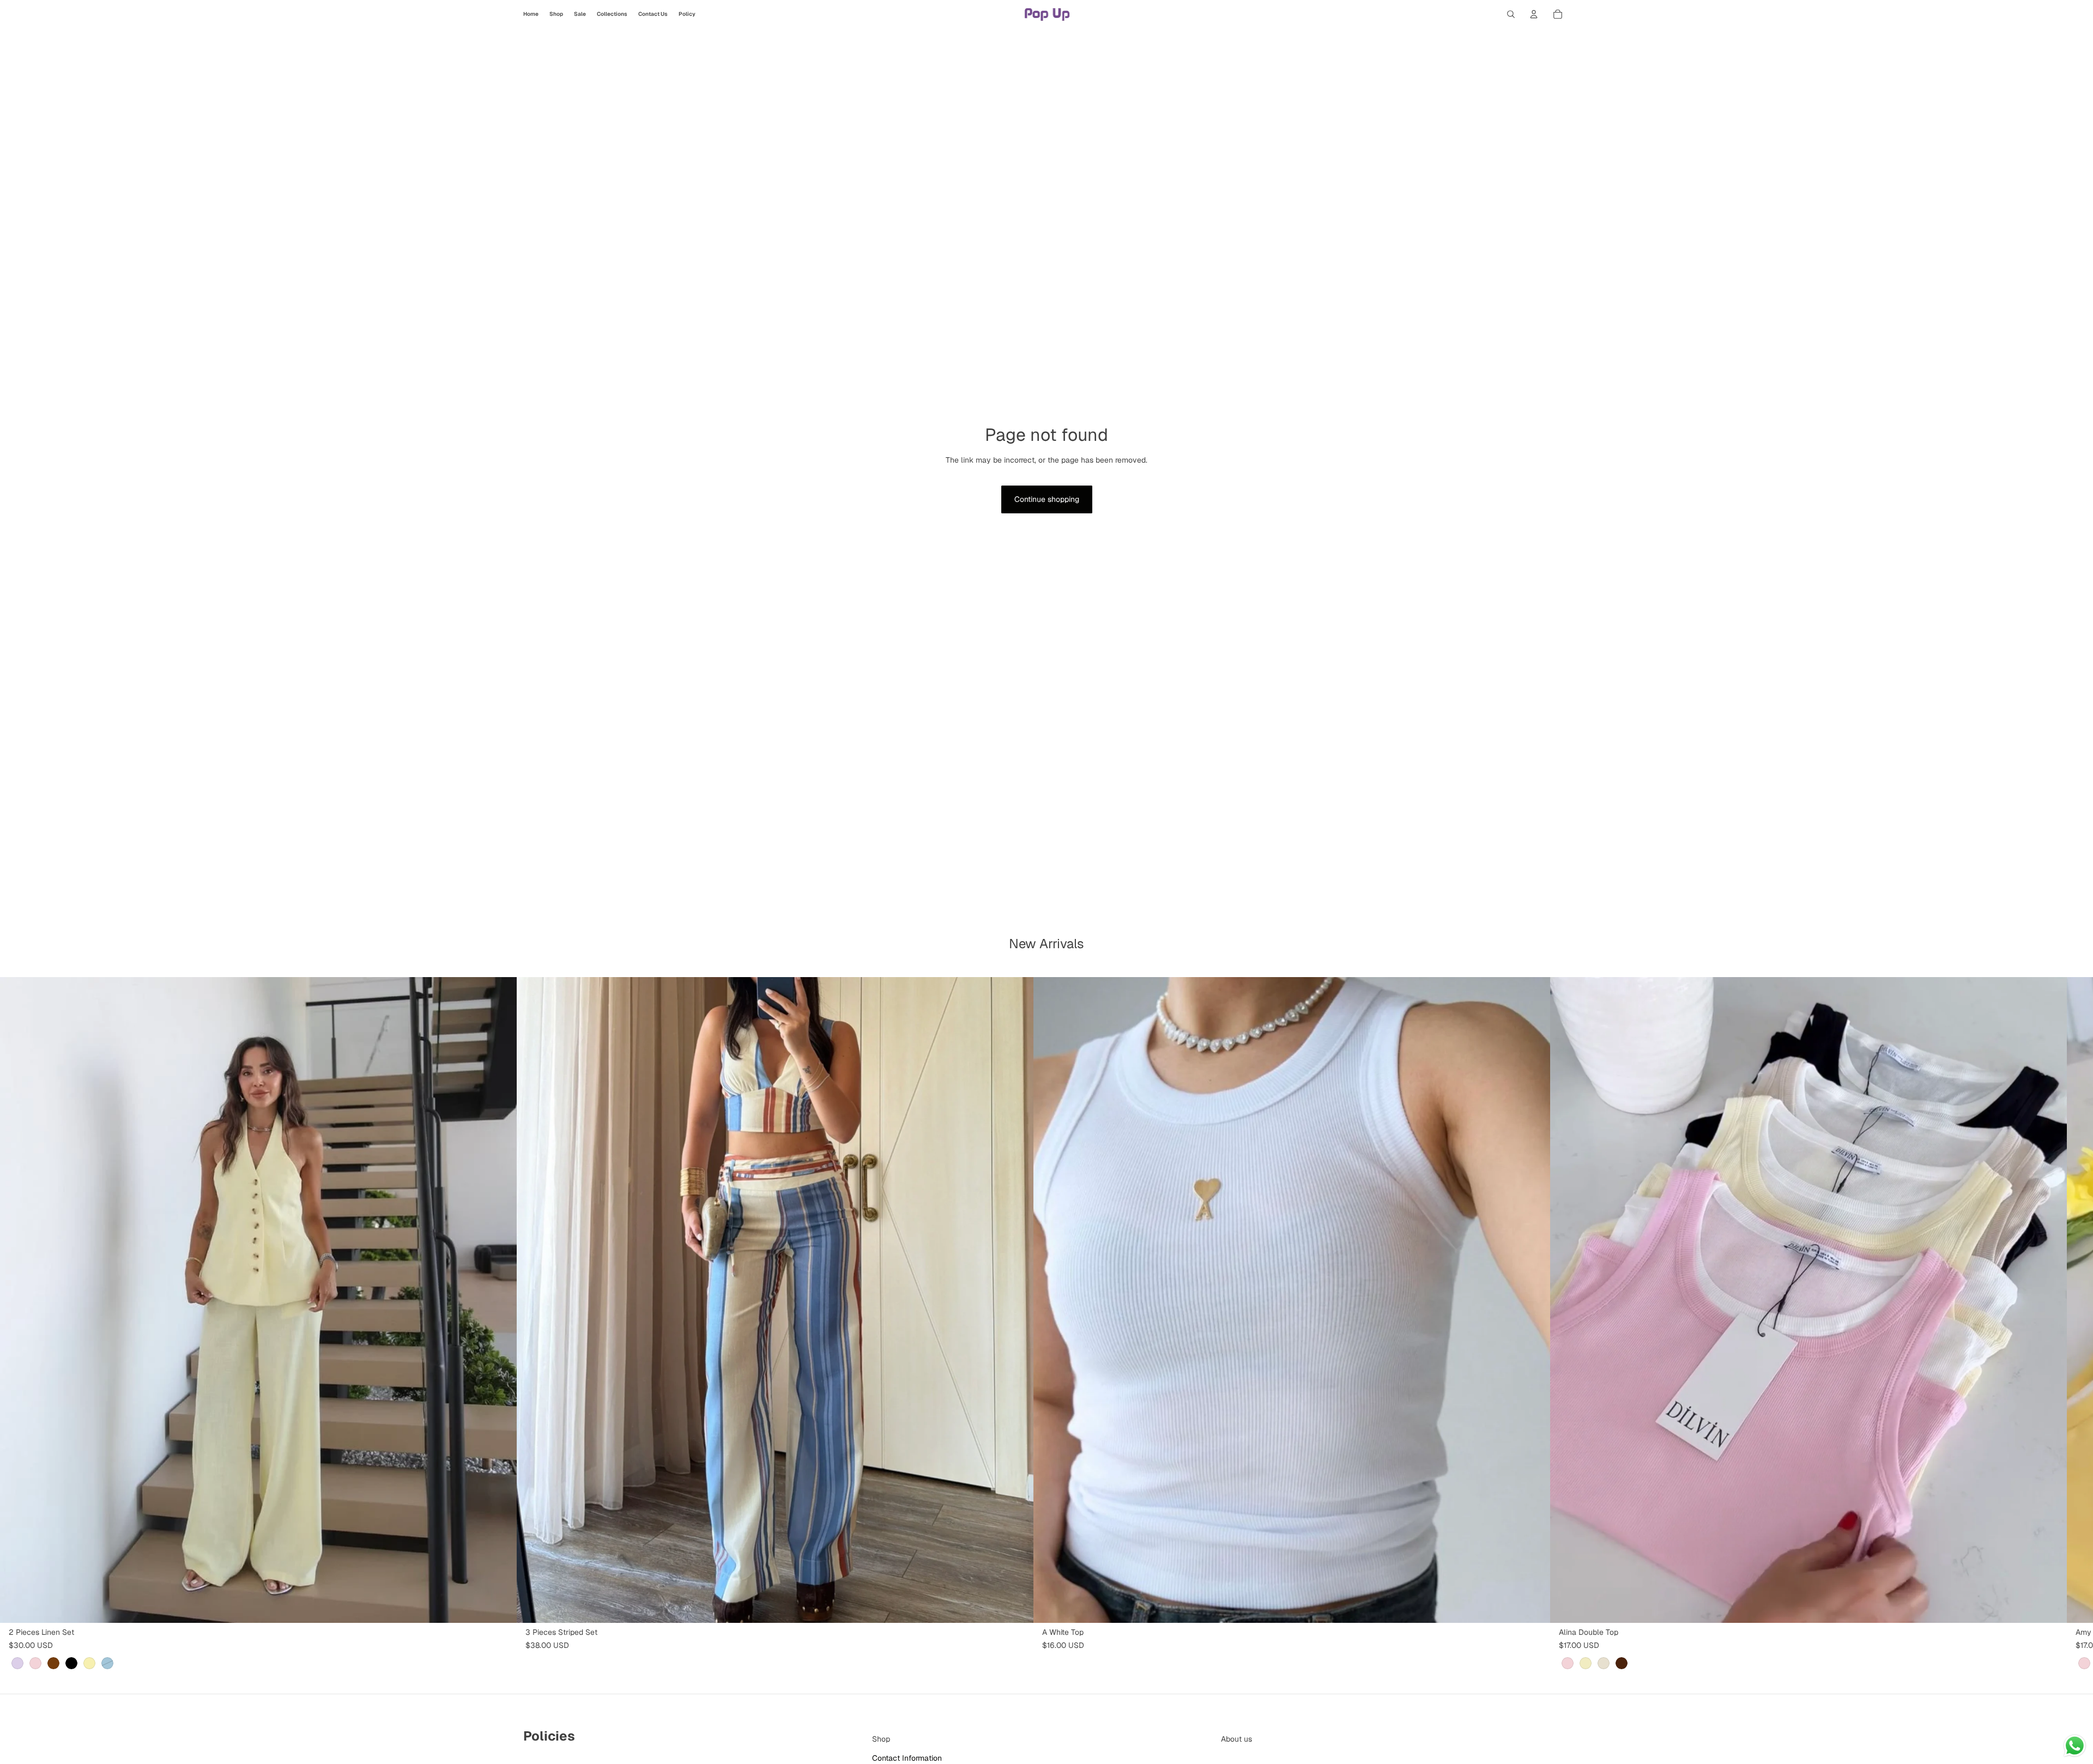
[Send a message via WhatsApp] (2075, 1746)
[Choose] (500, 1606)
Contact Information (907, 1757)
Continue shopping (1047, 499)
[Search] (1511, 14)
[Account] (1534, 14)
